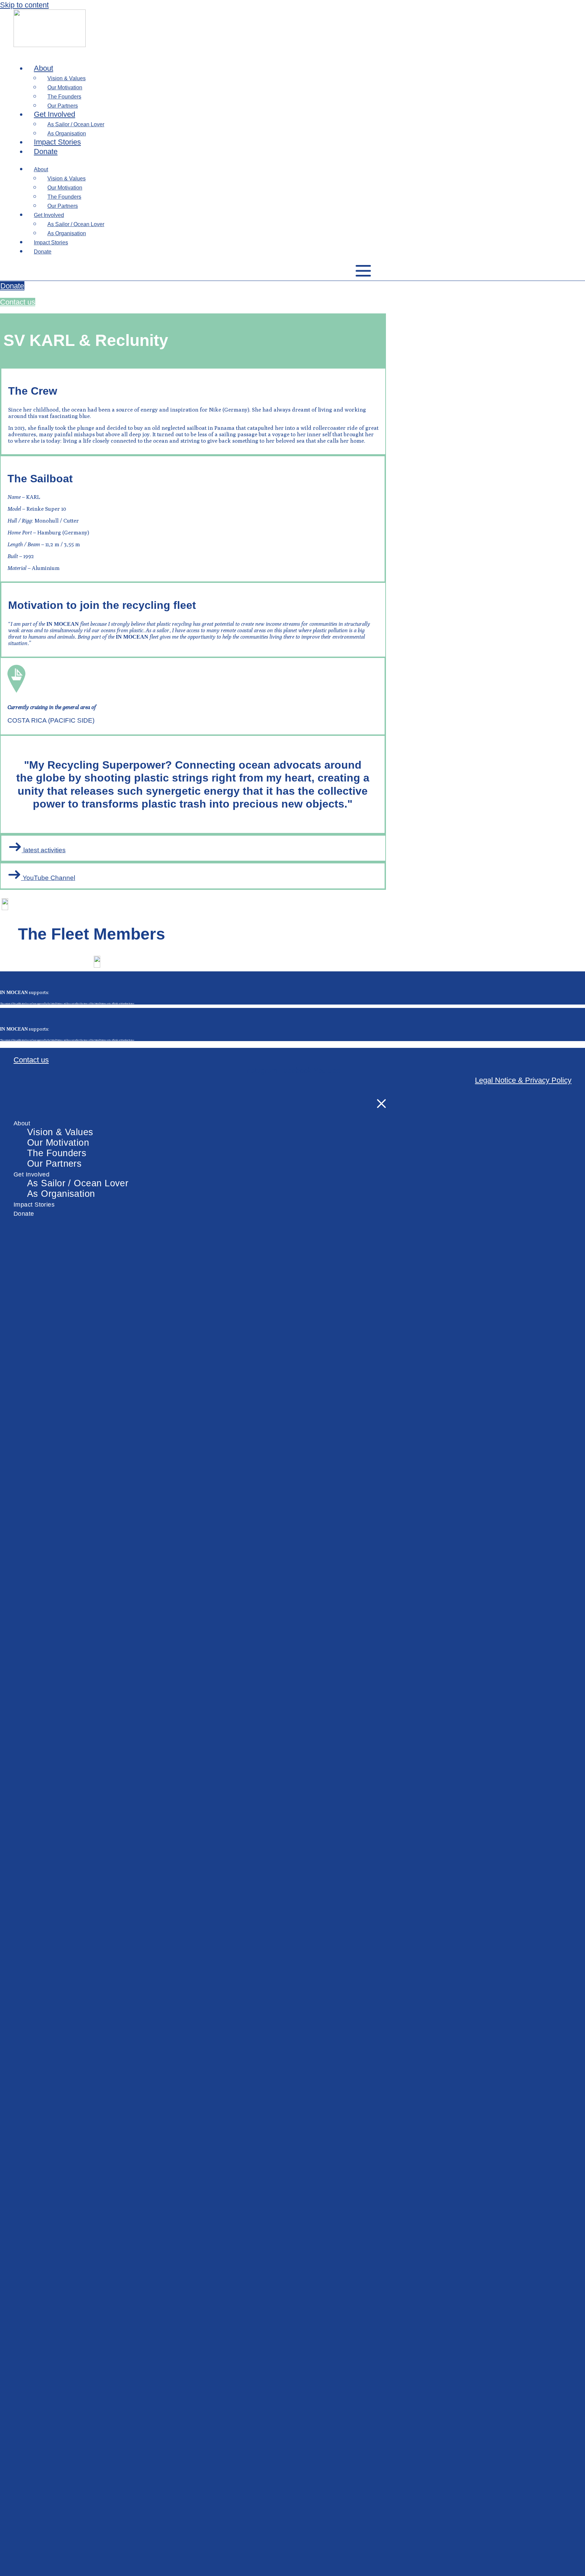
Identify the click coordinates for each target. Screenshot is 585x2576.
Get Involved (55, 114)
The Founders (57, 1153)
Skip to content (24, 5)
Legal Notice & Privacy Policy (523, 1080)
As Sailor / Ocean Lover (78, 1183)
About (44, 68)
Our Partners (63, 106)
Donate (46, 151)
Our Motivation (58, 1143)
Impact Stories (57, 142)
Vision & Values (60, 1132)
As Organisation (67, 134)
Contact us (31, 1060)
